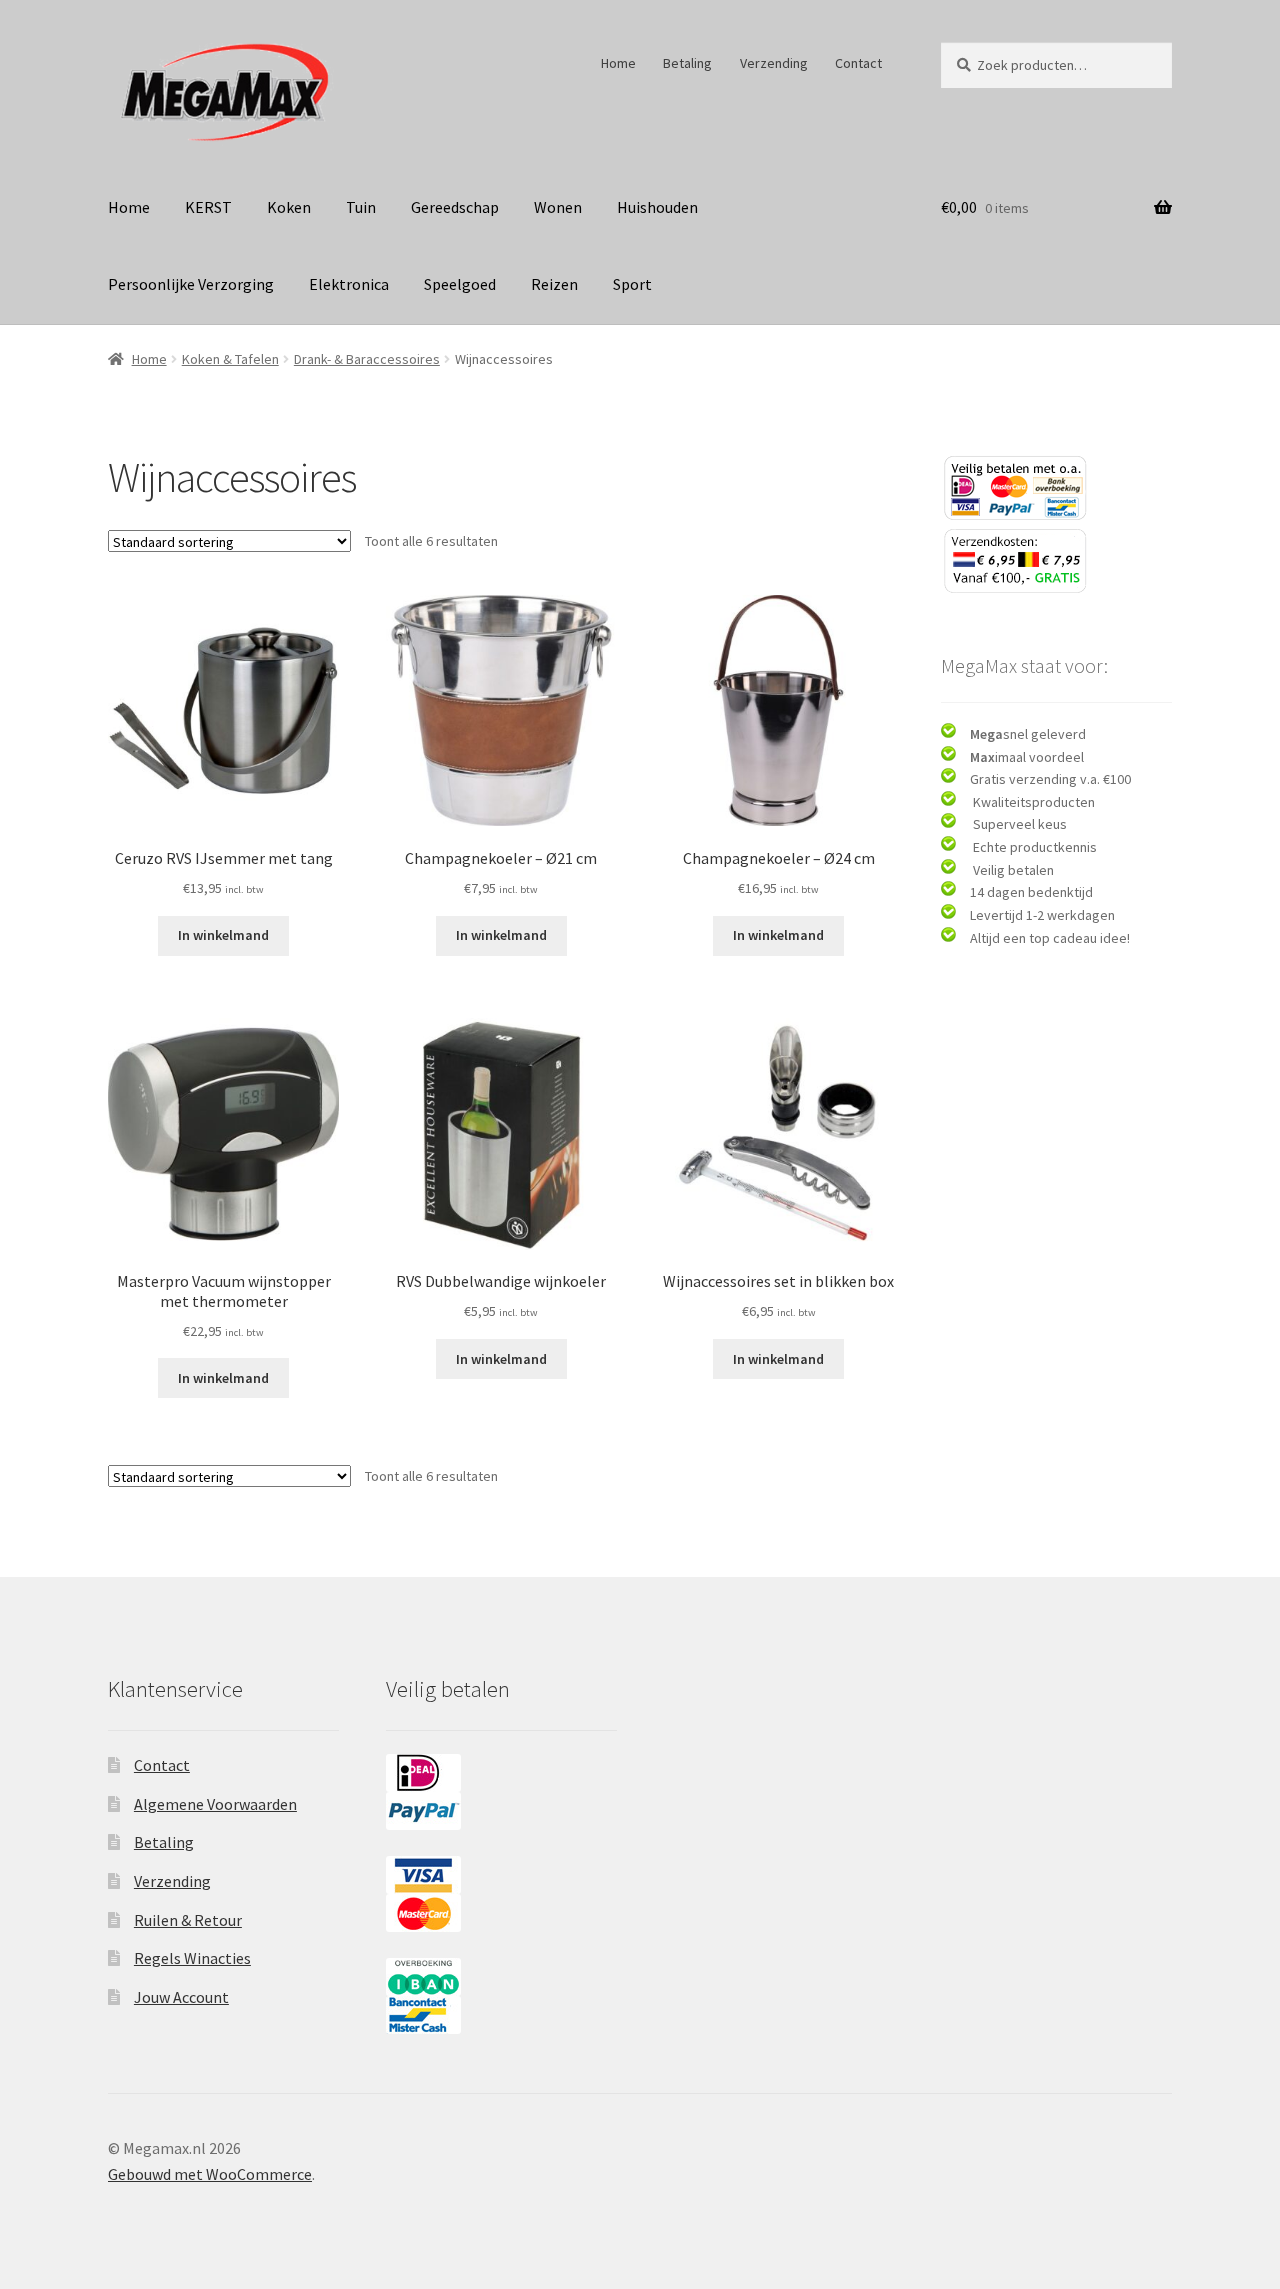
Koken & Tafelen (230, 359)
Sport (632, 284)
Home (618, 63)
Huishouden (657, 207)
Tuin (361, 207)
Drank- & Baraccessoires (367, 359)
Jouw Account (181, 1997)
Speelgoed (460, 284)
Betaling (687, 63)
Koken (289, 207)
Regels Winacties (192, 1958)
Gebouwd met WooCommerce (210, 2174)
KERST (208, 207)
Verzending (774, 63)
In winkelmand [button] (223, 935)
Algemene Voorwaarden (215, 1804)
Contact (858, 63)
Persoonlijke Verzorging (191, 284)
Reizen (554, 284)
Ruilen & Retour (188, 1920)
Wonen (558, 207)
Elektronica (349, 284)
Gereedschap (455, 207)
